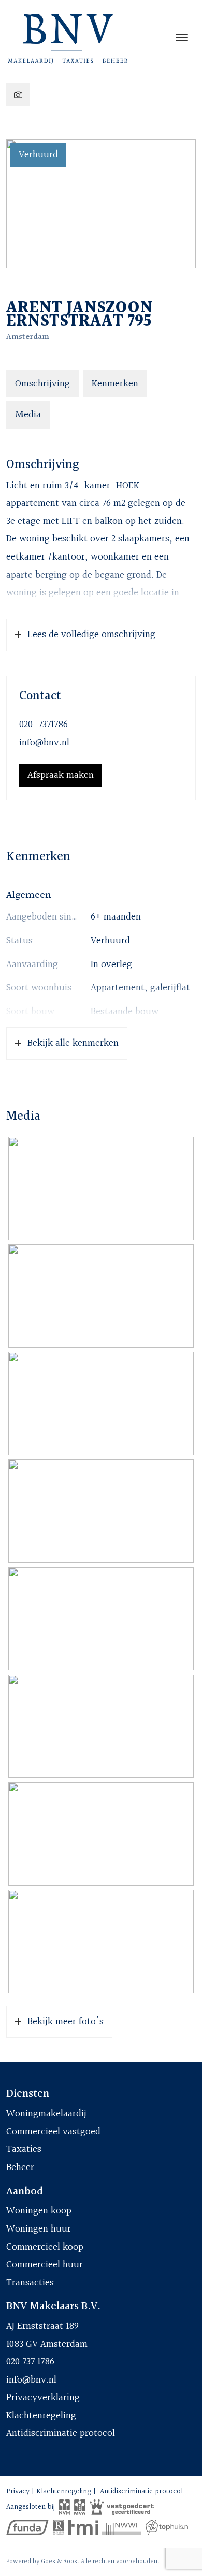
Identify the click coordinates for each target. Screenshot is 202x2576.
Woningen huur (39, 2229)
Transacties (30, 2283)
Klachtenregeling (41, 2416)
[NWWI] (121, 2527)
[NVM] (64, 2507)
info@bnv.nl (44, 743)
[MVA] (80, 2507)
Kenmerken (115, 384)
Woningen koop (39, 2211)
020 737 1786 (30, 2362)
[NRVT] (59, 2527)
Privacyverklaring (43, 2398)
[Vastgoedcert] (122, 2507)
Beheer (20, 2167)
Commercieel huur (45, 2265)
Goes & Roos (59, 2562)
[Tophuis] (168, 2527)
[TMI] (83, 2527)
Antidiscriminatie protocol (61, 2433)
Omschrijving (42, 384)
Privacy (18, 2491)
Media (28, 415)
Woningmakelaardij (46, 2114)
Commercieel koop (45, 2247)
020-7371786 (44, 725)
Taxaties (24, 2149)
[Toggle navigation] (182, 38)
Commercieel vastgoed (53, 2132)
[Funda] (27, 2527)
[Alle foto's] (18, 94)
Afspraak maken (61, 775)
